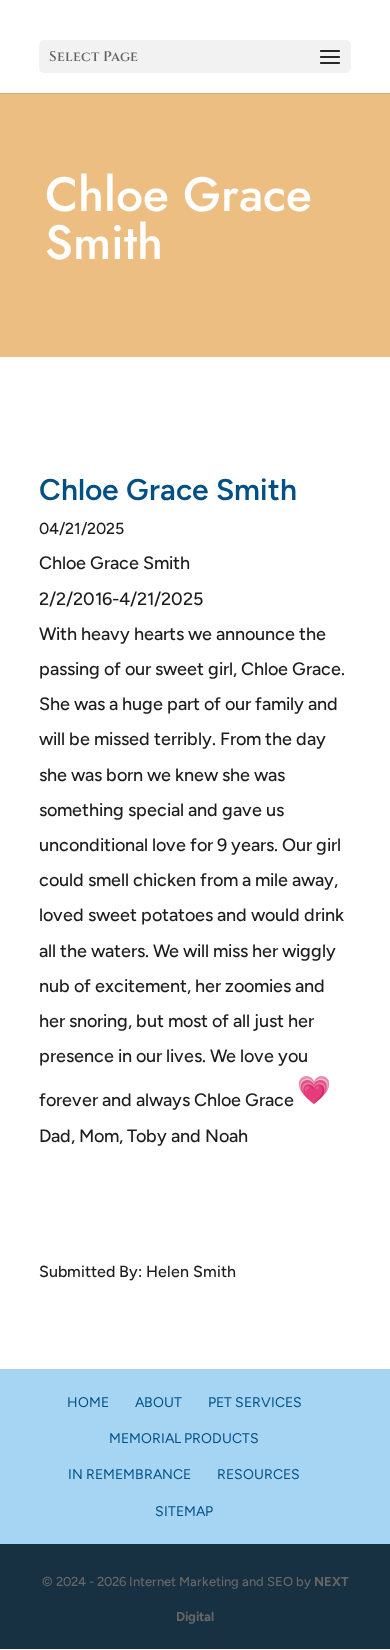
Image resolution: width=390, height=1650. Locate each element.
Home (88, 1402)
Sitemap (184, 1511)
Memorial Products (184, 1438)
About (158, 1402)
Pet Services (255, 1402)
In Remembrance (129, 1474)
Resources (258, 1474)
